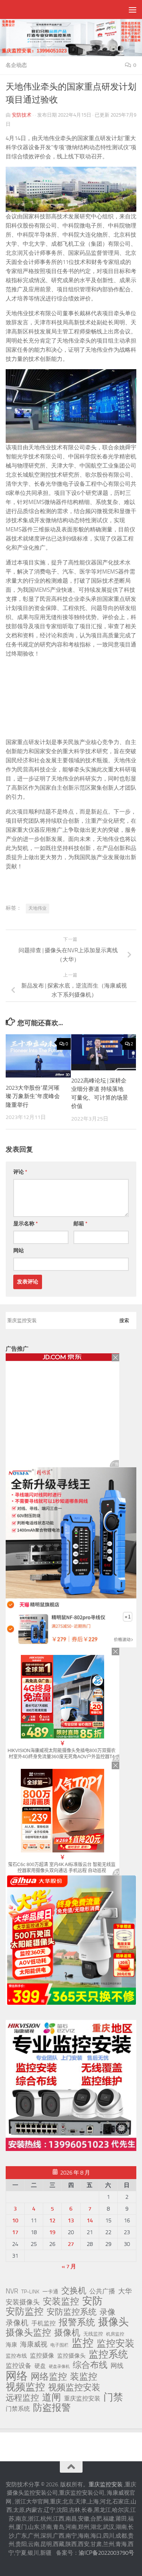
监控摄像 (42, 2356)
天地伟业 (37, 908)
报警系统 (77, 2322)
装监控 (84, 2377)
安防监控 (25, 2312)
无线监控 (93, 2334)
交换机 (74, 2291)
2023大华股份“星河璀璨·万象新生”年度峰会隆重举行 (33, 1096)
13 (71, 2220)
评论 (20, 1172)
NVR (12, 2291)
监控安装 (115, 2344)
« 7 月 (69, 2266)
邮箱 (80, 1224)
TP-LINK (30, 2292)
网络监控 (49, 2377)
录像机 (17, 2323)
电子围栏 (59, 2345)
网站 (19, 1251)
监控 (83, 2343)
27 (71, 2244)
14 (90, 2220)
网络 (17, 2376)
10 (15, 2220)
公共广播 (102, 2291)
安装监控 (61, 2301)
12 (52, 2220)
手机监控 (44, 2323)
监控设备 (19, 2366)
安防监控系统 (72, 2312)
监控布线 (16, 2356)
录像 (108, 2312)
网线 (117, 2366)
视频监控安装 (74, 2388)
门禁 (113, 2397)
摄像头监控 (28, 2333)
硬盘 (40, 2366)
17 (15, 2232)
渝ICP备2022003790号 (106, 2553)
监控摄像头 (71, 2356)
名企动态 (16, 65)
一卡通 (50, 2292)
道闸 (51, 2397)
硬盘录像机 (59, 2367)
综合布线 (90, 2365)
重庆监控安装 (82, 2398)
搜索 (124, 1320)
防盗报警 (52, 2408)
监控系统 (108, 2354)
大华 (125, 2291)
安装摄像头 (23, 2302)
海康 (11, 2345)
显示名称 (26, 1224)
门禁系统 (18, 2409)
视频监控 (25, 2387)
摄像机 (67, 2333)
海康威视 (34, 2344)
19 (52, 2232)
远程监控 (22, 2398)
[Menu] (133, 9)
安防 (92, 2301)
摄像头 (113, 2322)
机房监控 (115, 2334)
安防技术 (22, 115)
